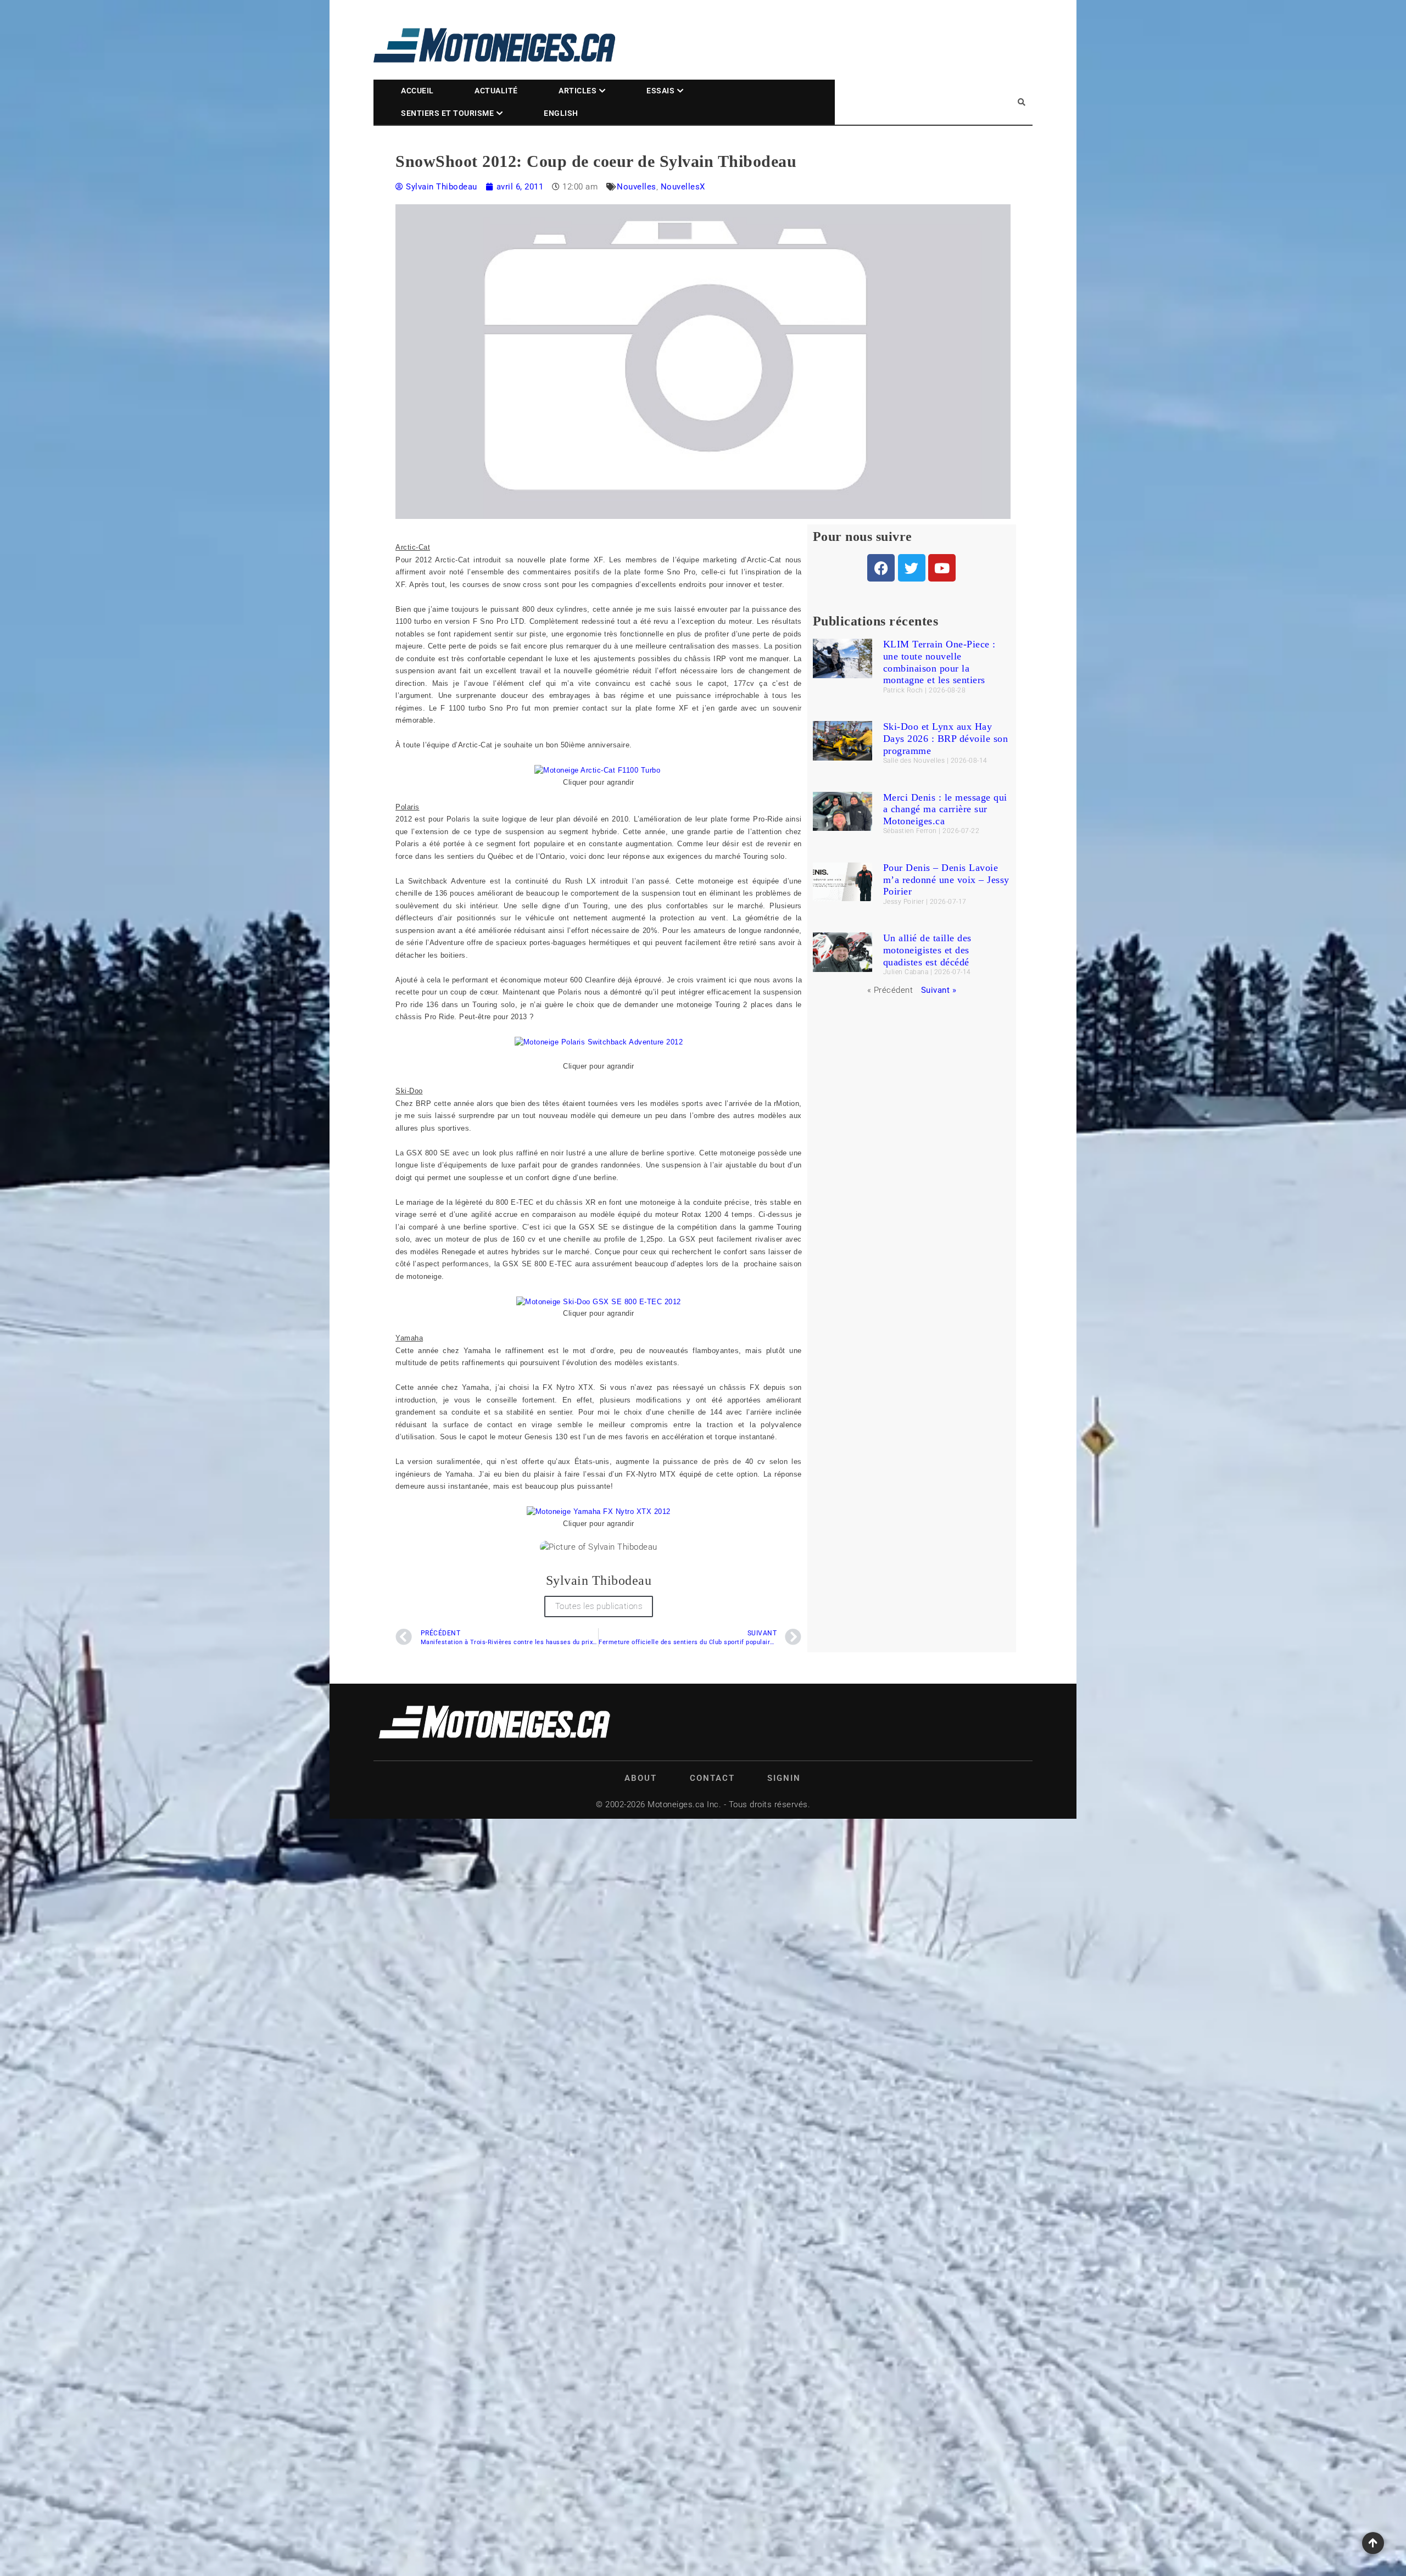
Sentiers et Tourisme (447, 113)
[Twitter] (912, 568)
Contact (712, 1778)
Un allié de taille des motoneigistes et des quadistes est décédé (927, 950)
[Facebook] (881, 568)
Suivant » (939, 990)
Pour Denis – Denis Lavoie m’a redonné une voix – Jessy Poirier (946, 879)
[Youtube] (942, 568)
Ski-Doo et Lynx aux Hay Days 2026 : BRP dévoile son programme (946, 738)
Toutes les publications (599, 1606)
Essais (660, 91)
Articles (578, 91)
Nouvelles (637, 187)
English (561, 113)
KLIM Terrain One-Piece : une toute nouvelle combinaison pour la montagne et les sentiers (939, 662)
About (641, 1778)
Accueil (417, 91)
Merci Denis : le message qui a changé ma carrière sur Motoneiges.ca (945, 809)
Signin (784, 1778)
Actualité (496, 91)
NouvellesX (683, 187)
